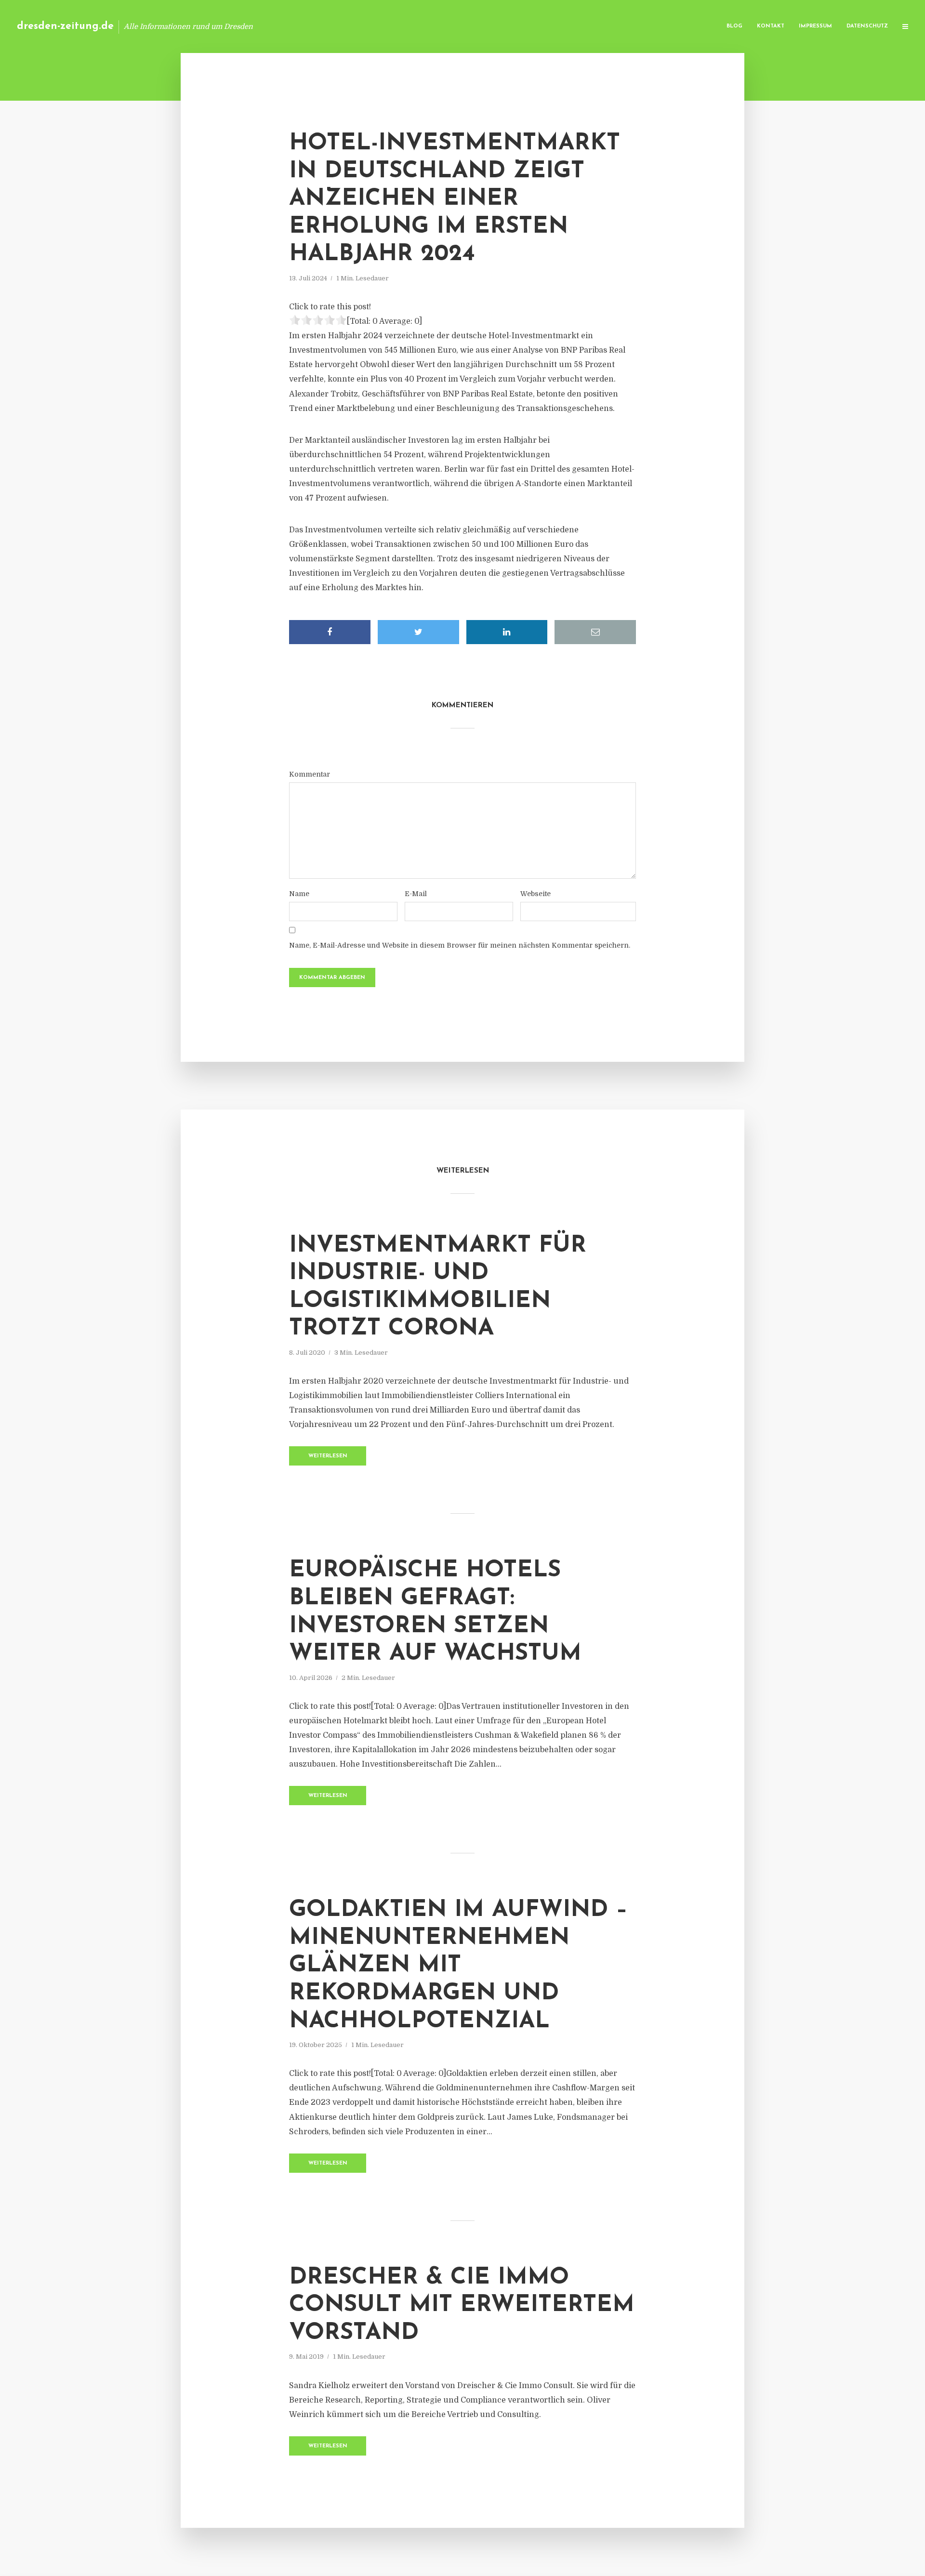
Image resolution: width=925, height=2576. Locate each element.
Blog (734, 26)
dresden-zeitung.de (65, 26)
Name (299, 894)
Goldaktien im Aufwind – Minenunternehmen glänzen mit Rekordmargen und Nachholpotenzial (458, 1966)
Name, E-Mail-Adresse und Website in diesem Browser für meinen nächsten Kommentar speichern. (460, 945)
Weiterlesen (328, 1456)
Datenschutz (867, 26)
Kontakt (771, 26)
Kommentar (310, 774)
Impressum (815, 26)
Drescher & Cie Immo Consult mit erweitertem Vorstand (462, 2305)
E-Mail (416, 894)
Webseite (535, 894)
